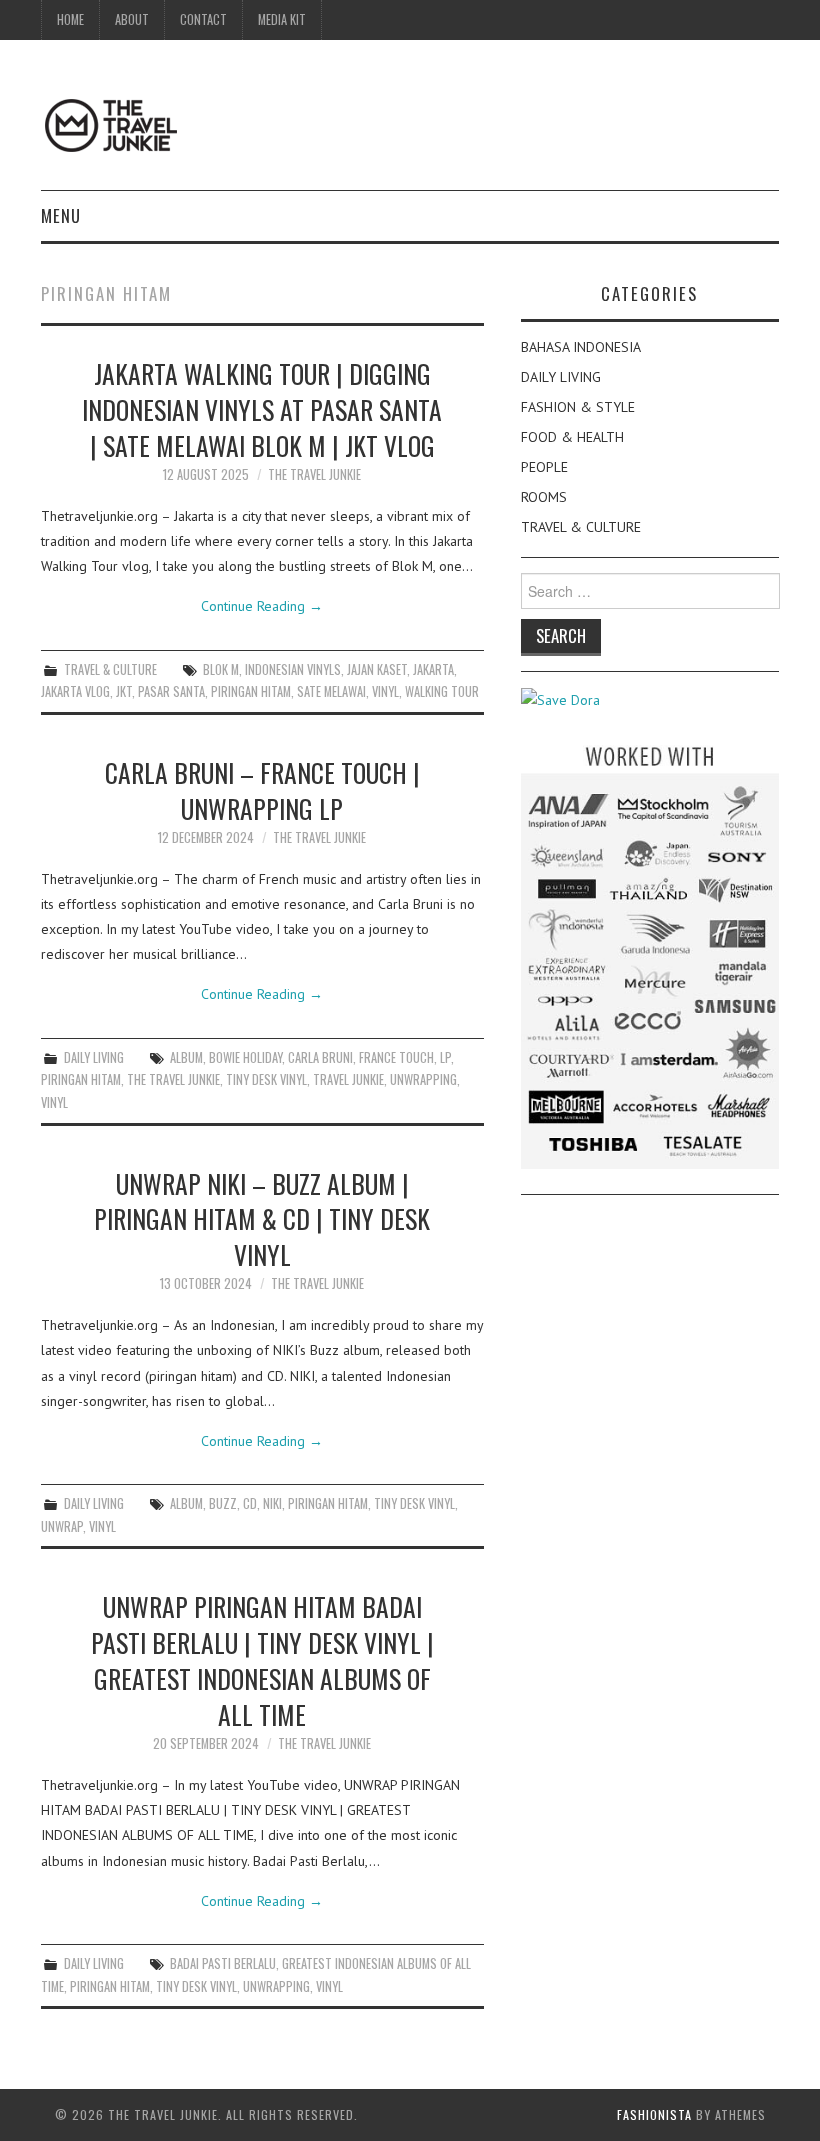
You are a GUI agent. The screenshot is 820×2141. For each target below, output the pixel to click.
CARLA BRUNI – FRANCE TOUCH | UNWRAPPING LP (262, 790)
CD (250, 1503)
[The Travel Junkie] (111, 124)
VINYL (385, 691)
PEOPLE (544, 467)
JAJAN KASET (377, 669)
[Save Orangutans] (560, 699)
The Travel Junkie (314, 474)
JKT (124, 691)
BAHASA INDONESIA (581, 347)
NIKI (272, 1503)
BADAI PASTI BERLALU (223, 1963)
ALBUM (186, 1057)
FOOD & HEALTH (572, 437)
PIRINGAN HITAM (251, 691)
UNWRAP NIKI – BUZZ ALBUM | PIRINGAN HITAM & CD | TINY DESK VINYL (262, 1219)
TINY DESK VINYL (266, 1079)
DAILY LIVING (94, 1057)
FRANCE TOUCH (396, 1057)
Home (70, 19)
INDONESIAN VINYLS (293, 669)
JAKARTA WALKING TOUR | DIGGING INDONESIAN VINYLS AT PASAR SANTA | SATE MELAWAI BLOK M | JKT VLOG (262, 409)
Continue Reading (262, 606)
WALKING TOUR (442, 691)
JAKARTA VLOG (75, 691)
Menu (61, 215)
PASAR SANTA (171, 691)
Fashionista (654, 2114)
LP (445, 1057)
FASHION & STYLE (578, 407)
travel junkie (348, 1079)
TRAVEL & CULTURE (110, 669)
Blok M (221, 669)
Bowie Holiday (245, 1057)
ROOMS (544, 497)
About (132, 19)
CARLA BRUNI (320, 1057)
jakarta (433, 669)
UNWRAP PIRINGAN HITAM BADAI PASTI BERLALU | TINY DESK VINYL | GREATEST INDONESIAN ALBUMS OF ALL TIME (262, 1659)
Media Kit (282, 19)
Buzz (223, 1503)
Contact (203, 19)
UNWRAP (62, 1526)
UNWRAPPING (423, 1079)
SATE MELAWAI (331, 691)
